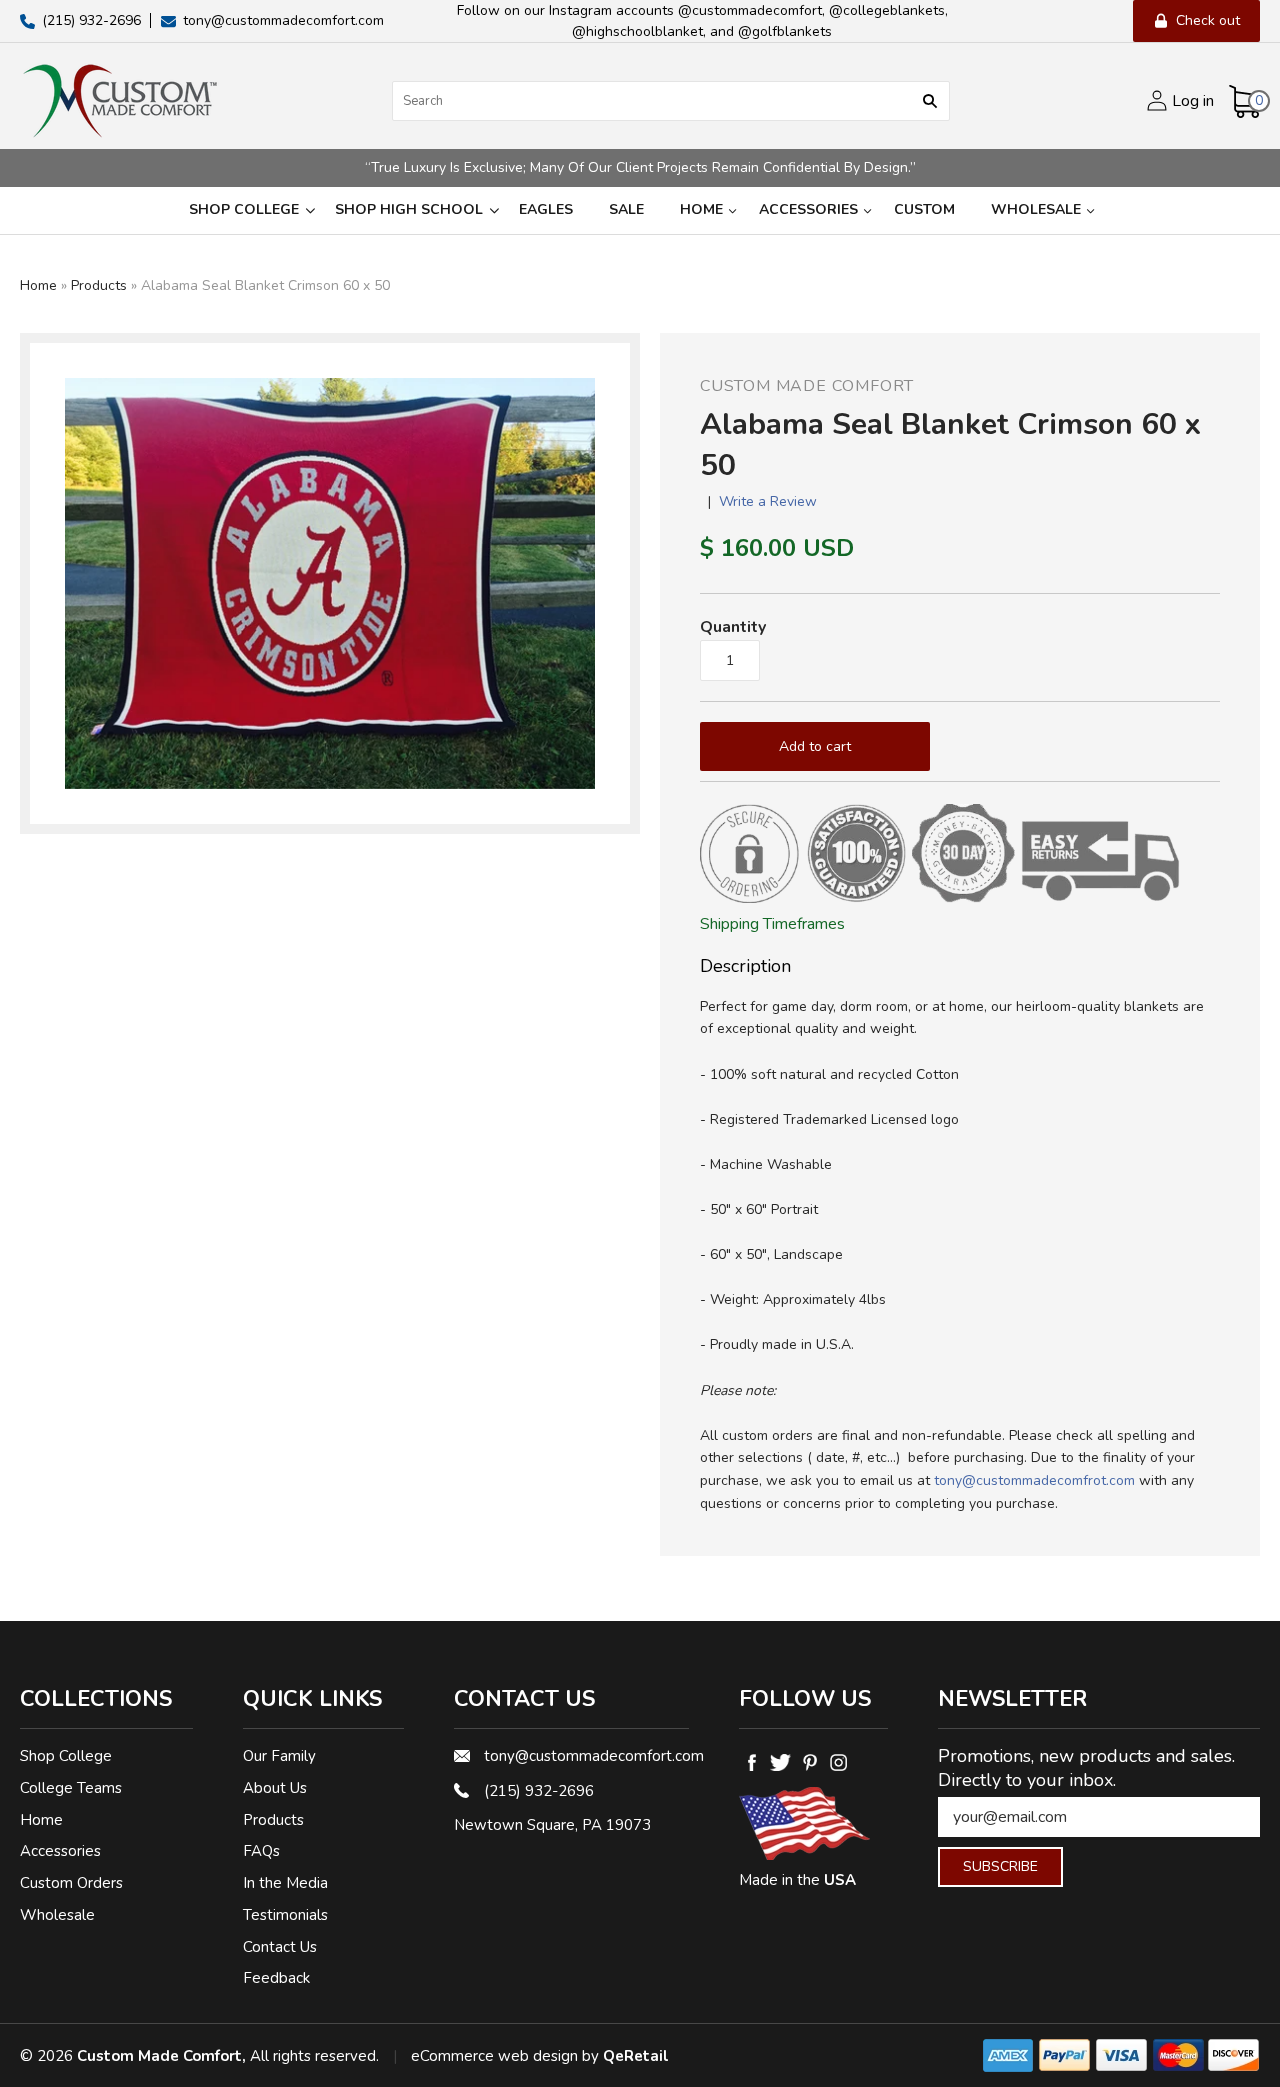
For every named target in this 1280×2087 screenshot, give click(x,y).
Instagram (838, 1762)
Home (701, 209)
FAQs (261, 1851)
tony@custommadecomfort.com (586, 1756)
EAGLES (546, 209)
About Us (275, 1788)
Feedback (276, 1978)
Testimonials (285, 1915)
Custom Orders (71, 1883)
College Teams (71, 1788)
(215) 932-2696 (539, 1791)
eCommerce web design (494, 2056)
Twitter (780, 1762)
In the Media (285, 1883)
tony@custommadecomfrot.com (1034, 1480)
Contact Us (280, 1947)
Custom (924, 209)
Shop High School (409, 209)
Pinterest (809, 1762)
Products (99, 285)
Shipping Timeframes (772, 924)
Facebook (751, 1762)
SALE (626, 209)
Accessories (808, 209)
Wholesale (1036, 209)
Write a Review (768, 501)
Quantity (733, 627)
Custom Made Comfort (807, 386)
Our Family (279, 1756)
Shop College (244, 209)
